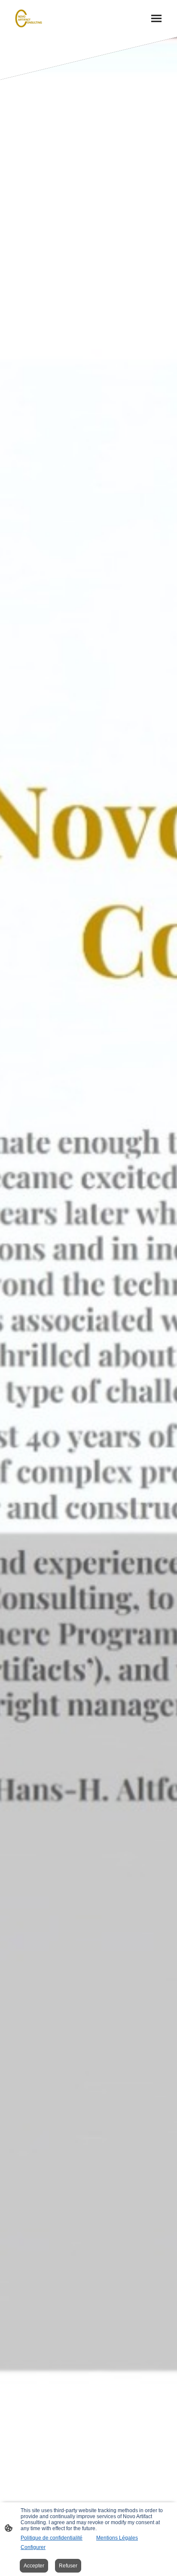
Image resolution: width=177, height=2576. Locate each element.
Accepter (34, 2566)
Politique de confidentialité (52, 2538)
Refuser (68, 2566)
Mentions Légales (117, 2538)
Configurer (33, 2547)
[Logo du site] (29, 18)
